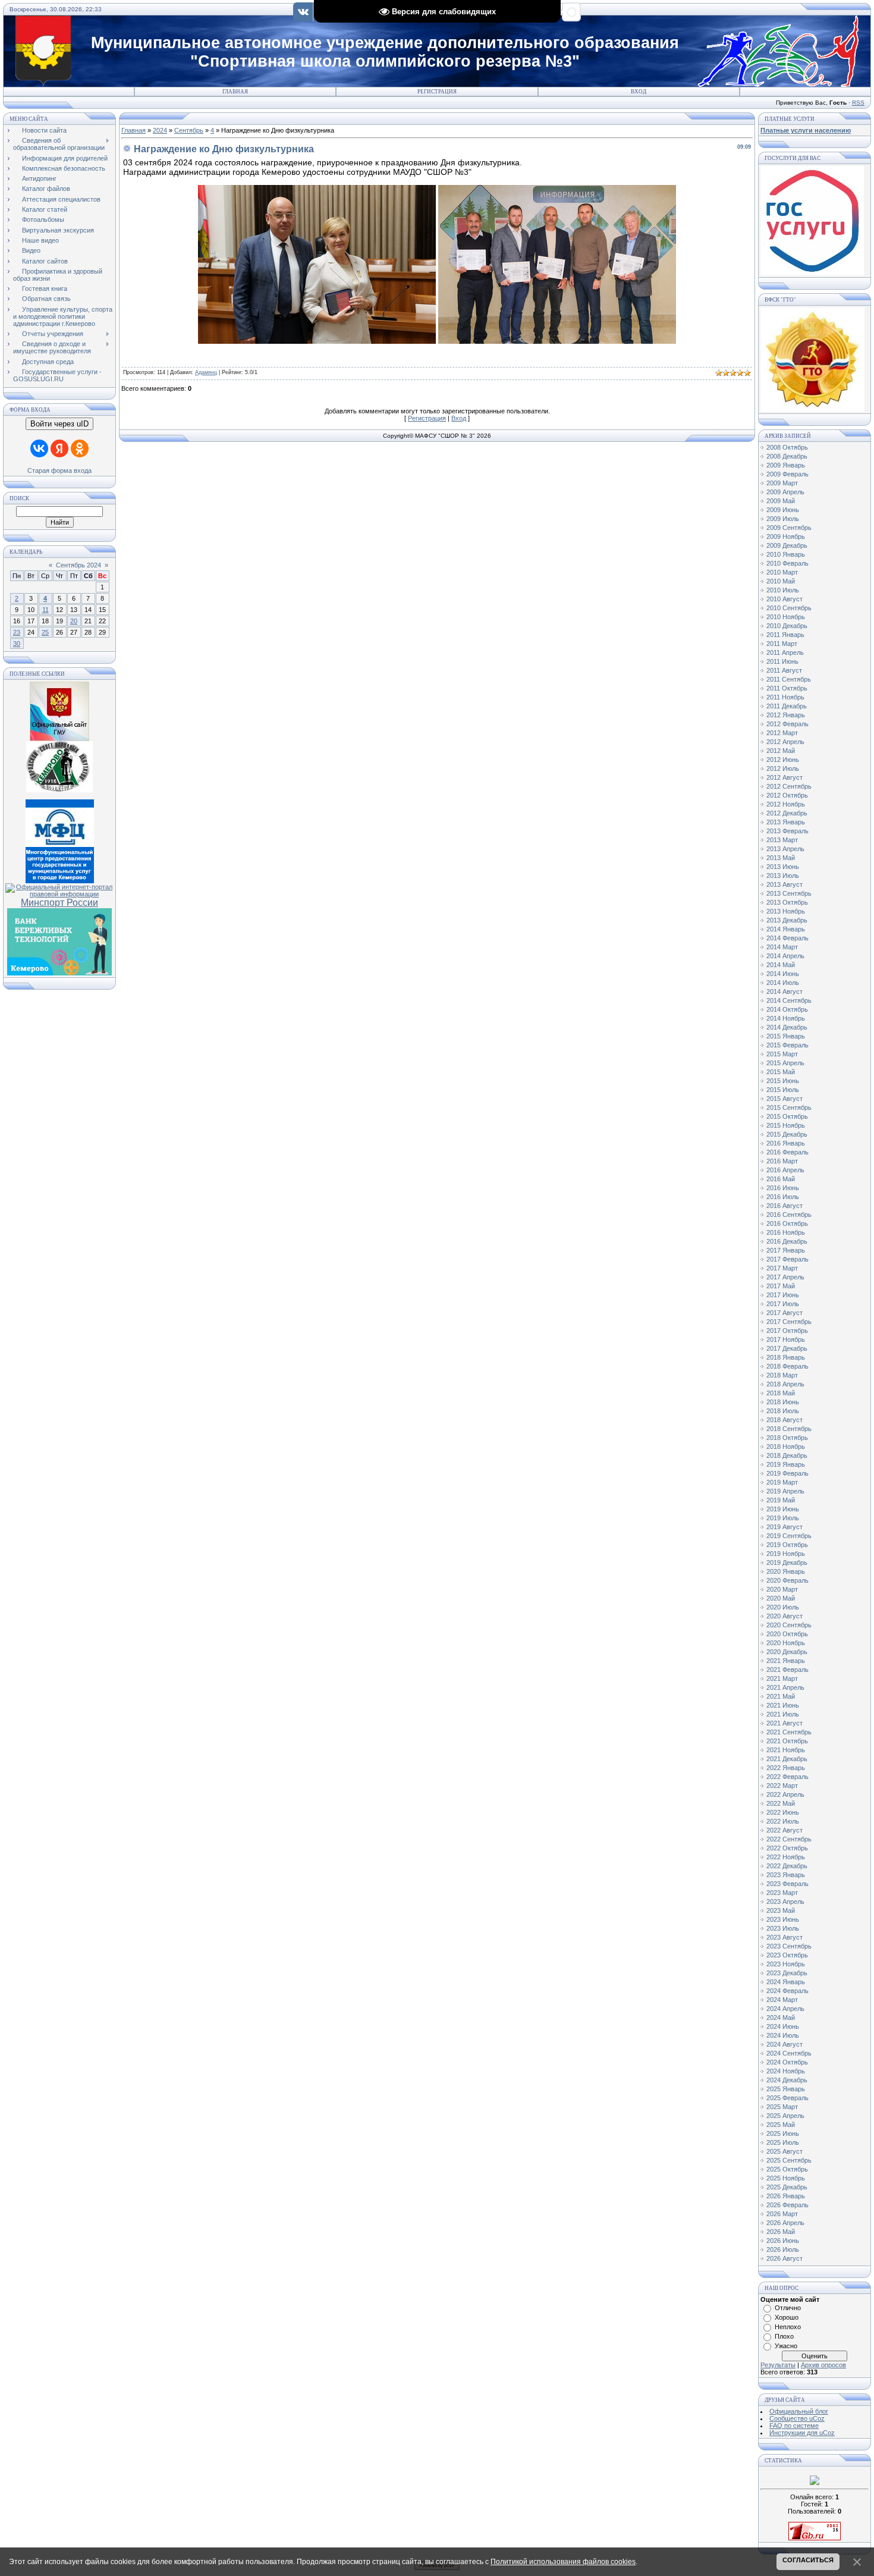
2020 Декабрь (787, 1652)
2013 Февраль (787, 831)
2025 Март (782, 2107)
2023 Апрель (785, 1902)
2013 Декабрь (787, 920)
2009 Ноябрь (786, 536)
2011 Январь (785, 635)
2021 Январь (786, 1661)
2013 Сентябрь (789, 893)
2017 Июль (783, 1304)
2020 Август (785, 1616)
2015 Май (781, 1072)
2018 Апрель (785, 1384)
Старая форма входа (59, 470)
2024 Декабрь (787, 2080)
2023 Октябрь (787, 1955)
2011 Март (782, 644)
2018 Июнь (783, 1402)
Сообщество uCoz (797, 2418)
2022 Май (781, 1803)
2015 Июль (783, 1090)
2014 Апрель (785, 956)
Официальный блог (799, 2411)
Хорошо (787, 2317)
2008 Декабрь (787, 456)
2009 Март (782, 483)
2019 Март (782, 1482)
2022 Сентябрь (789, 1839)
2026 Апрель (785, 2223)
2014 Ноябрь (786, 1018)
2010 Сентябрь (789, 608)
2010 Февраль (787, 563)
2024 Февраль (787, 1991)
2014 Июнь (783, 974)
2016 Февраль (787, 1152)
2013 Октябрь (787, 902)
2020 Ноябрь (786, 1643)
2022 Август (785, 1830)
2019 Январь (786, 1464)
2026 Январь (786, 2196)
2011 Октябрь (787, 688)
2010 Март (782, 572)
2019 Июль (783, 1518)
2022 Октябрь (787, 1848)
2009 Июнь (783, 510)
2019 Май (781, 1500)
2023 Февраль (787, 1884)
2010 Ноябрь (786, 617)
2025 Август (785, 2151)
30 (17, 644)
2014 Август (785, 992)
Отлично (788, 2308)
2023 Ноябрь (786, 1964)
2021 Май (781, 1696)
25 (45, 632)
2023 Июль (783, 1928)
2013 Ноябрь (786, 911)
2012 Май (781, 751)
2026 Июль (783, 2249)
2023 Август (785, 1937)
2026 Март (782, 2214)
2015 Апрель (785, 1063)
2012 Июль (783, 768)
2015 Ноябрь (786, 1125)
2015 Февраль (787, 1045)
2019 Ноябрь (786, 1554)
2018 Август (785, 1420)
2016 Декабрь (787, 1241)
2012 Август (785, 777)
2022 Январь (786, 1768)
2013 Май (781, 858)
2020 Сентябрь (789, 1625)
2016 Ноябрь (786, 1232)
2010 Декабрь (787, 626)
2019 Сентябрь (789, 1536)
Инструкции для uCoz (802, 2433)
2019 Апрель (785, 1491)
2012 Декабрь (787, 813)
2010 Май (781, 581)
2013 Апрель (785, 849)
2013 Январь (786, 822)
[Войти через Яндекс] (59, 448)
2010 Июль (783, 590)
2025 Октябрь (787, 2169)
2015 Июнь (783, 1081)
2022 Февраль (787, 1777)
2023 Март (782, 1893)
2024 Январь (786, 1982)
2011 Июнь (782, 661)
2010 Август (785, 599)
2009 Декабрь (787, 545)
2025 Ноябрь (786, 2178)
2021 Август (785, 1723)
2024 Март (782, 2000)
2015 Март (782, 1054)
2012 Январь (786, 715)
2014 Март (782, 947)
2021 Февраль (787, 1670)
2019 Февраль (787, 1473)
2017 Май (781, 1286)
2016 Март (782, 1161)
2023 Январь (786, 1875)
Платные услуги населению (806, 130)
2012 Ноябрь (786, 804)
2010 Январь (786, 554)
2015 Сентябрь (789, 1107)
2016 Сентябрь (789, 1215)
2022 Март (782, 1786)
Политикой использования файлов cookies (563, 2562)
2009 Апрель (785, 492)
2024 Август (785, 2044)
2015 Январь (786, 1036)
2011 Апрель (785, 652)
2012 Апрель (785, 742)
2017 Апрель (785, 1277)
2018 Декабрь (787, 1455)
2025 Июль (783, 2142)
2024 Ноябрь (786, 2071)
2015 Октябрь (787, 1116)
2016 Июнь (783, 1188)
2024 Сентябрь (789, 2053)
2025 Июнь (783, 2133)
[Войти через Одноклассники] (80, 448)
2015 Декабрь (787, 1134)
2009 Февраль (787, 474)
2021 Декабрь (787, 1759)
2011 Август (784, 670)
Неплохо (788, 2327)
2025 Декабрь (787, 2187)
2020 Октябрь (787, 1634)
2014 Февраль (787, 938)
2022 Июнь (783, 1812)
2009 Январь (786, 465)
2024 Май (781, 2017)
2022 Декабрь (787, 1866)
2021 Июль (783, 1714)
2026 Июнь (783, 2241)
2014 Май (781, 965)
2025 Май (781, 2125)
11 (45, 610)
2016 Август (785, 1206)
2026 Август (785, 2258)
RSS (858, 103)
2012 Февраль (787, 724)
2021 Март (782, 1678)
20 (74, 621)
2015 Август (785, 1099)
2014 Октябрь (787, 1009)
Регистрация (437, 92)
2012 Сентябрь (789, 786)
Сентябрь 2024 (78, 565)
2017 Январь (786, 1250)
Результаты (778, 2365)
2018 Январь (786, 1357)
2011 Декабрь (787, 706)
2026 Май (781, 2232)
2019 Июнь (783, 1509)
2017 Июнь (783, 1295)
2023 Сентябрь (789, 1946)
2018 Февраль (787, 1366)
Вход (639, 92)
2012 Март (782, 733)
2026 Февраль (787, 2205)
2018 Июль (783, 1411)
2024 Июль (783, 2035)
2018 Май (781, 1393)
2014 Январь (786, 929)
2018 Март (782, 1375)
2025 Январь (786, 2089)
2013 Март (782, 840)
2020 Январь (786, 1571)
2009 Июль (783, 519)
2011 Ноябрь (785, 697)
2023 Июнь (783, 1919)
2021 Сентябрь (789, 1732)
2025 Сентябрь (789, 2160)
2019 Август (785, 1527)
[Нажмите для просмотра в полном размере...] (317, 341)
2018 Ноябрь (786, 1447)
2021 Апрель (785, 1687)
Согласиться (808, 2560)
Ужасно (786, 2346)
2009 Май (781, 501)
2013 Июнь (783, 867)
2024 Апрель (785, 2009)
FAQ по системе (794, 2426)
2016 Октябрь (787, 1223)
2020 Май (781, 1598)
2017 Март (782, 1268)
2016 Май (781, 1179)
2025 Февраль (787, 2098)
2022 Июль (783, 1821)
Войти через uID (59, 424)
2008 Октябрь (787, 447)
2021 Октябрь (787, 1741)
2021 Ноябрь (786, 1750)
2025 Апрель (785, 2116)
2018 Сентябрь (789, 1429)
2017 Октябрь (787, 1331)
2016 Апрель (785, 1170)
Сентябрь (189, 130)
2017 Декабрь (787, 1348)
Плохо (784, 2336)
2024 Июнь (783, 2026)
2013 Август (785, 884)
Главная (235, 92)
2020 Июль (783, 1607)
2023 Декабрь (787, 1973)
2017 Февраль (787, 1259)
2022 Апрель (785, 1794)
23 (17, 632)
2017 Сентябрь (789, 1322)
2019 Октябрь (787, 1545)
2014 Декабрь (787, 1027)
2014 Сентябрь (789, 1000)
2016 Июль (783, 1197)
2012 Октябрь (787, 795)
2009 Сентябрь (789, 528)
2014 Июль (783, 983)
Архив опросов (823, 2365)
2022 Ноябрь (786, 1857)
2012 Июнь (783, 760)
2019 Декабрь (787, 1562)
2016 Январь (786, 1143)
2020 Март (782, 1589)
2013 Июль (783, 876)
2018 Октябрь (787, 1438)
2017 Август (785, 1313)
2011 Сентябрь (789, 679)
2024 (160, 130)
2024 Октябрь (787, 2062)
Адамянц (206, 372)
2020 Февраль (787, 1580)
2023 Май (781, 1910)
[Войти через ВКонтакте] (39, 448)
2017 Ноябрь (786, 1339)
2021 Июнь (783, 1705)
